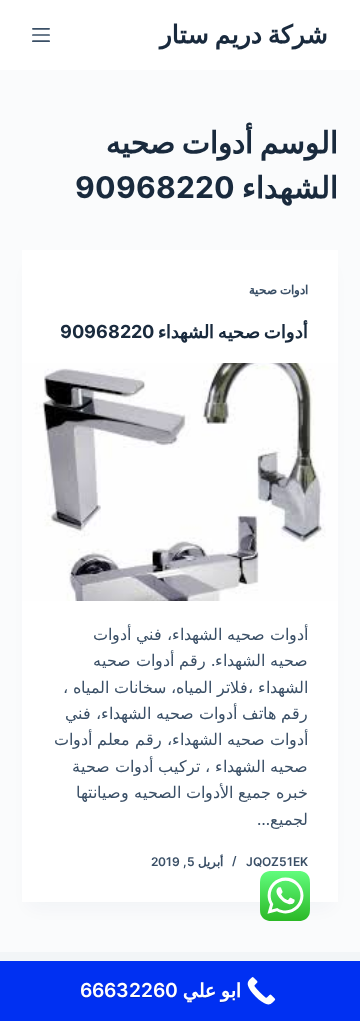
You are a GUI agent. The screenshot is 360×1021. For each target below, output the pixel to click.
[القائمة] (41, 35)
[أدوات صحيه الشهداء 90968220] (180, 482)
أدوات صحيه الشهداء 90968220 (184, 331)
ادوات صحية (278, 289)
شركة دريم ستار (244, 34)
